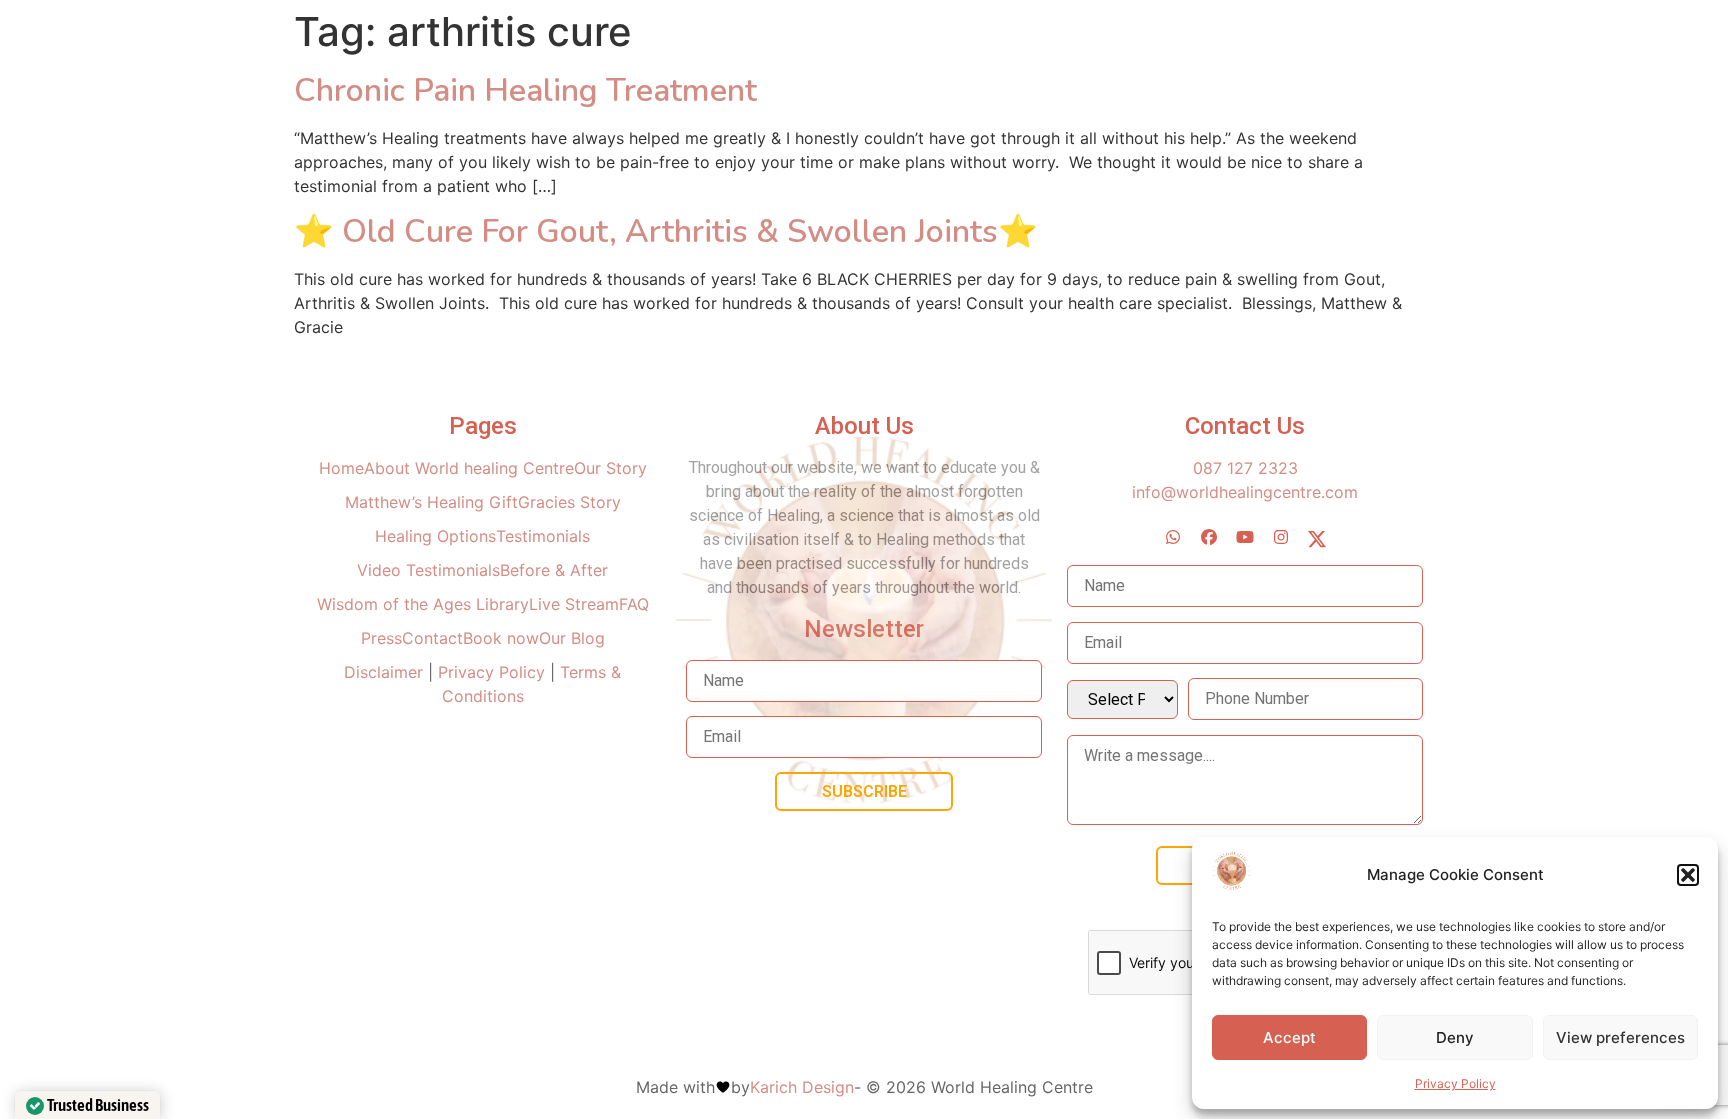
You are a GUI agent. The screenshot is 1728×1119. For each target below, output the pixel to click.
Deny (1455, 1037)
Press (381, 638)
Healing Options (435, 536)
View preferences (1620, 1037)
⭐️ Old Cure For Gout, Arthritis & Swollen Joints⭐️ (666, 231)
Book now (501, 638)
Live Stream (574, 604)
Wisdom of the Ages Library (423, 604)
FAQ (634, 604)
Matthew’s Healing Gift (431, 502)
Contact (432, 638)
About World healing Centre (469, 468)
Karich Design (802, 1087)
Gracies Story (569, 502)
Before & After (554, 570)
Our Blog (572, 638)
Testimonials (543, 536)
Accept (1289, 1037)
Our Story (610, 468)
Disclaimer (386, 672)
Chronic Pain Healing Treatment (525, 90)
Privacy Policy (1455, 1083)
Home (341, 468)
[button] (1688, 875)
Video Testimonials (428, 570)
